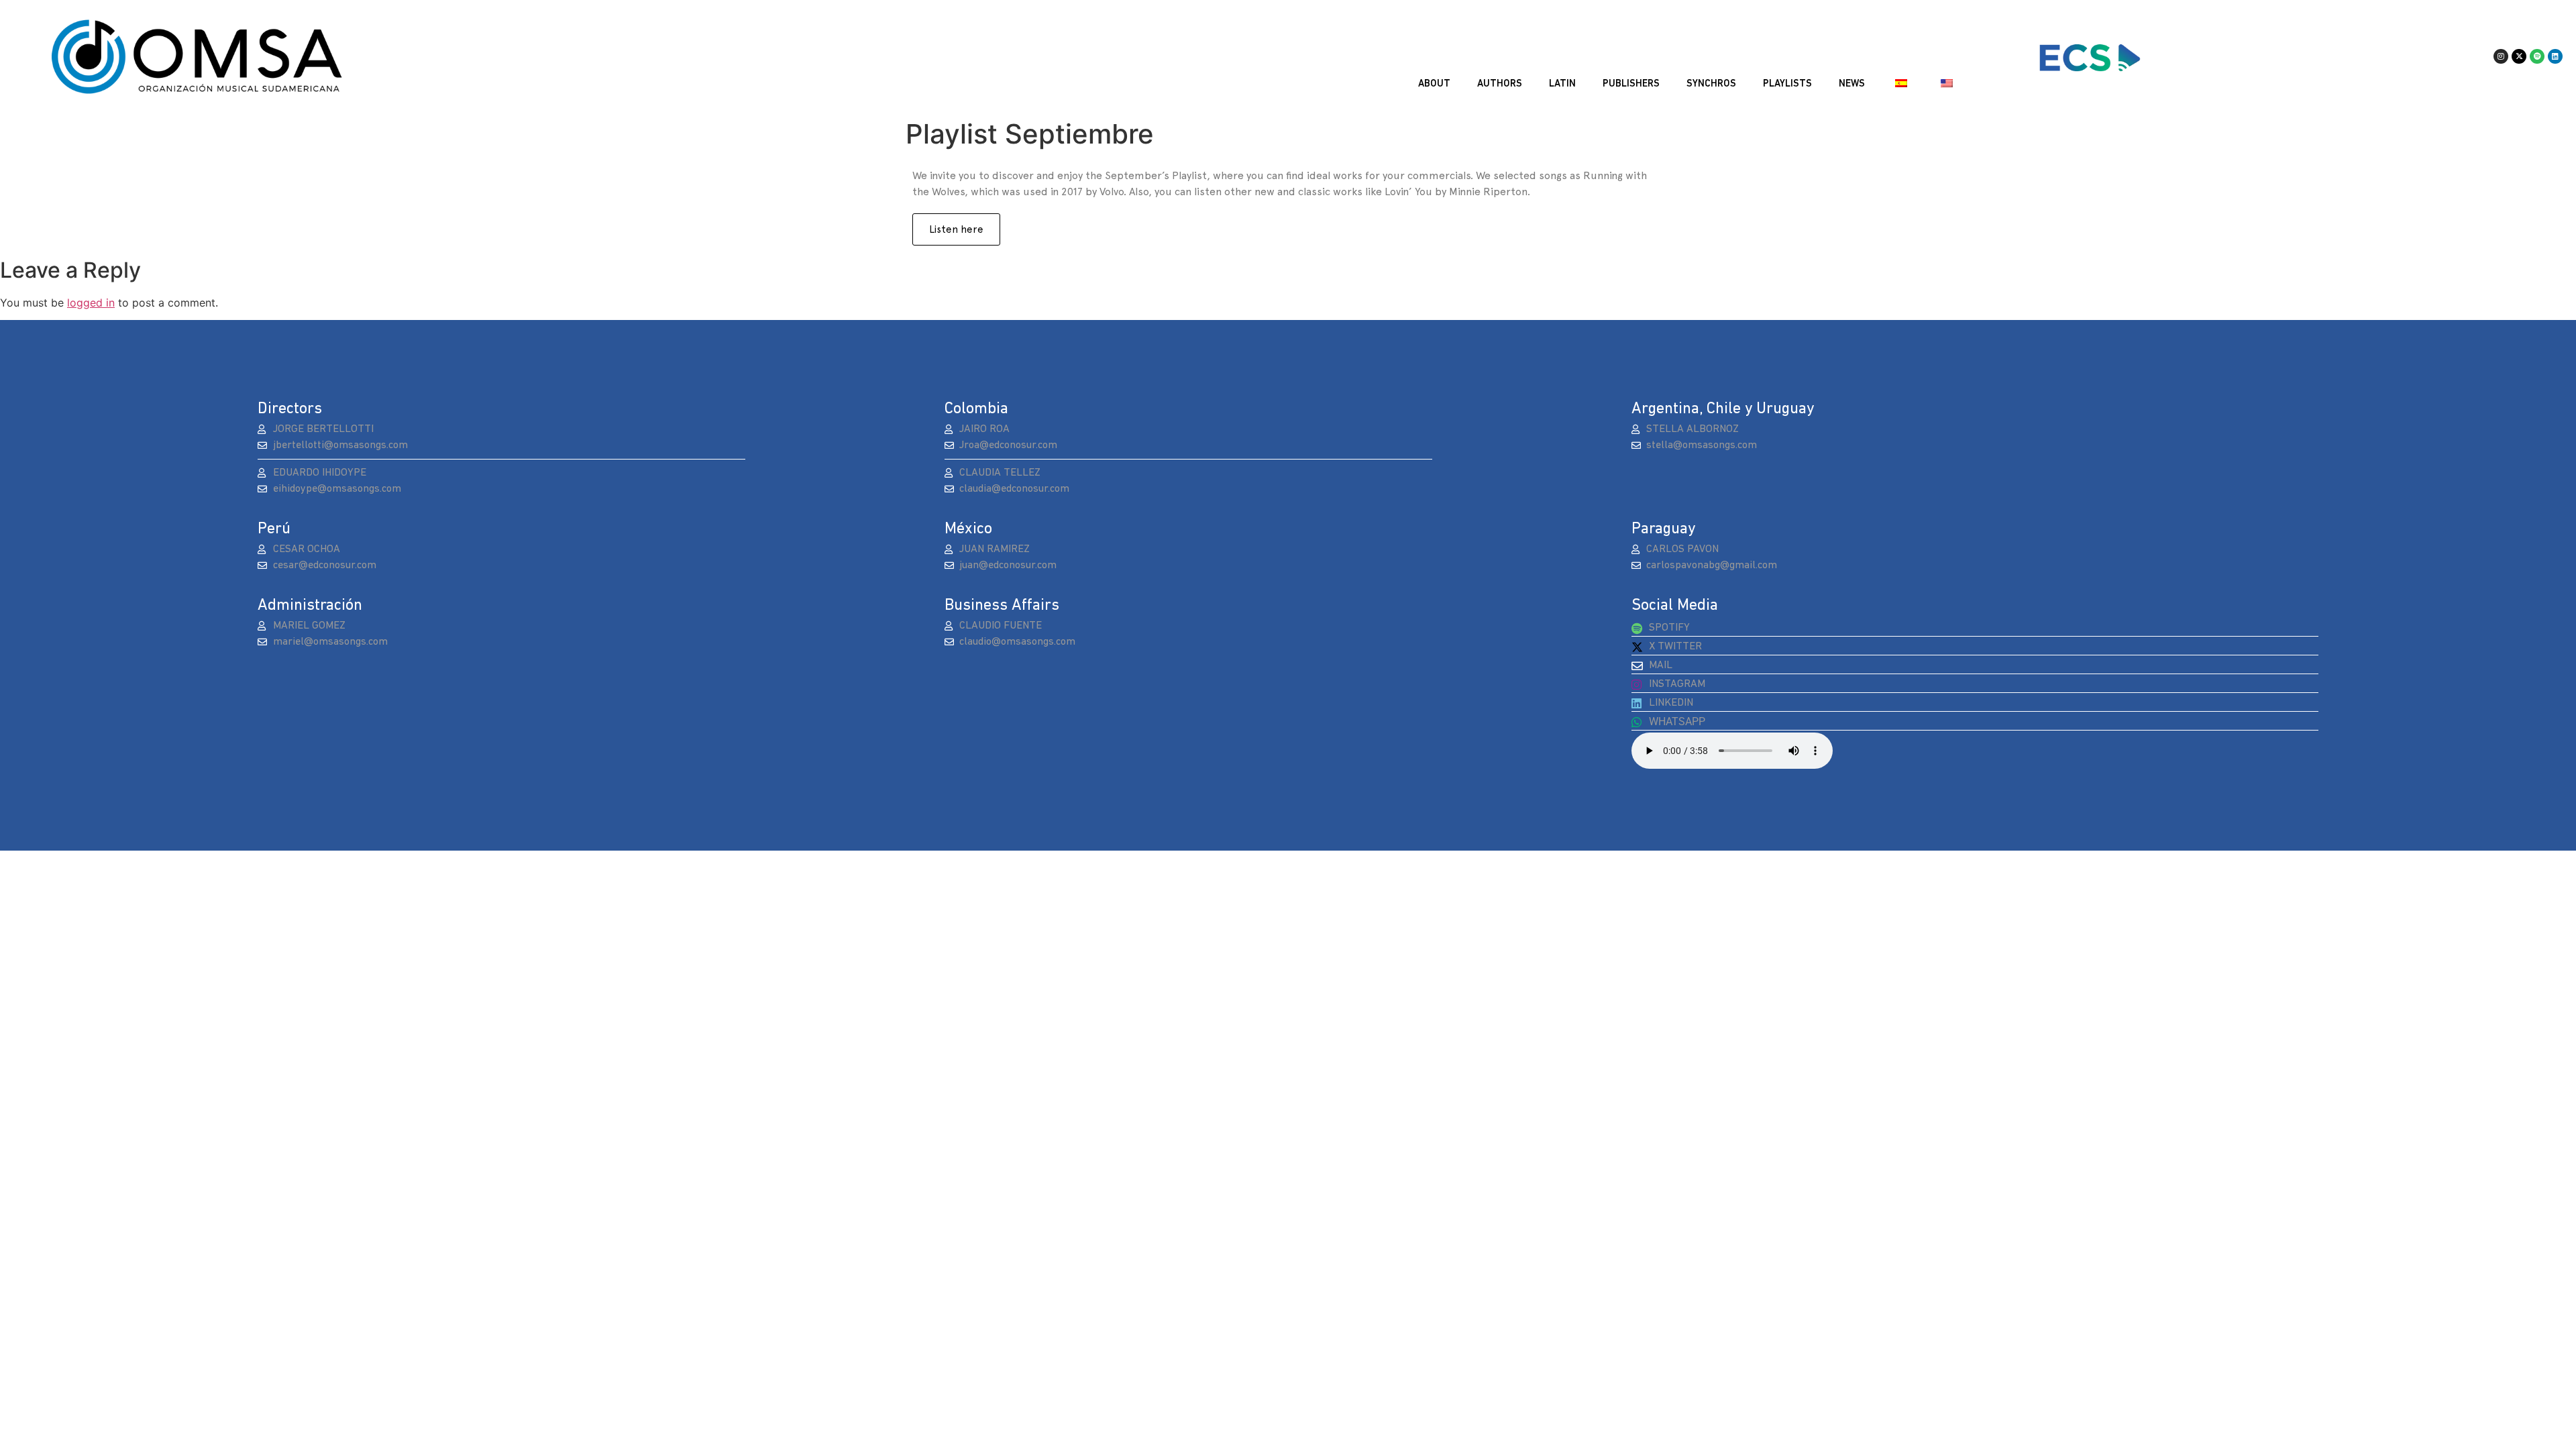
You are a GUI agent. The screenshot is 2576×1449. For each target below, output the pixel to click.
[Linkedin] (2555, 56)
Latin (1562, 84)
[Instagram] (2501, 56)
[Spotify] (2537, 56)
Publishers (1631, 84)
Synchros (1711, 84)
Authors (1500, 84)
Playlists (1787, 84)
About (1434, 84)
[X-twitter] (2519, 56)
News (1852, 84)
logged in (91, 303)
